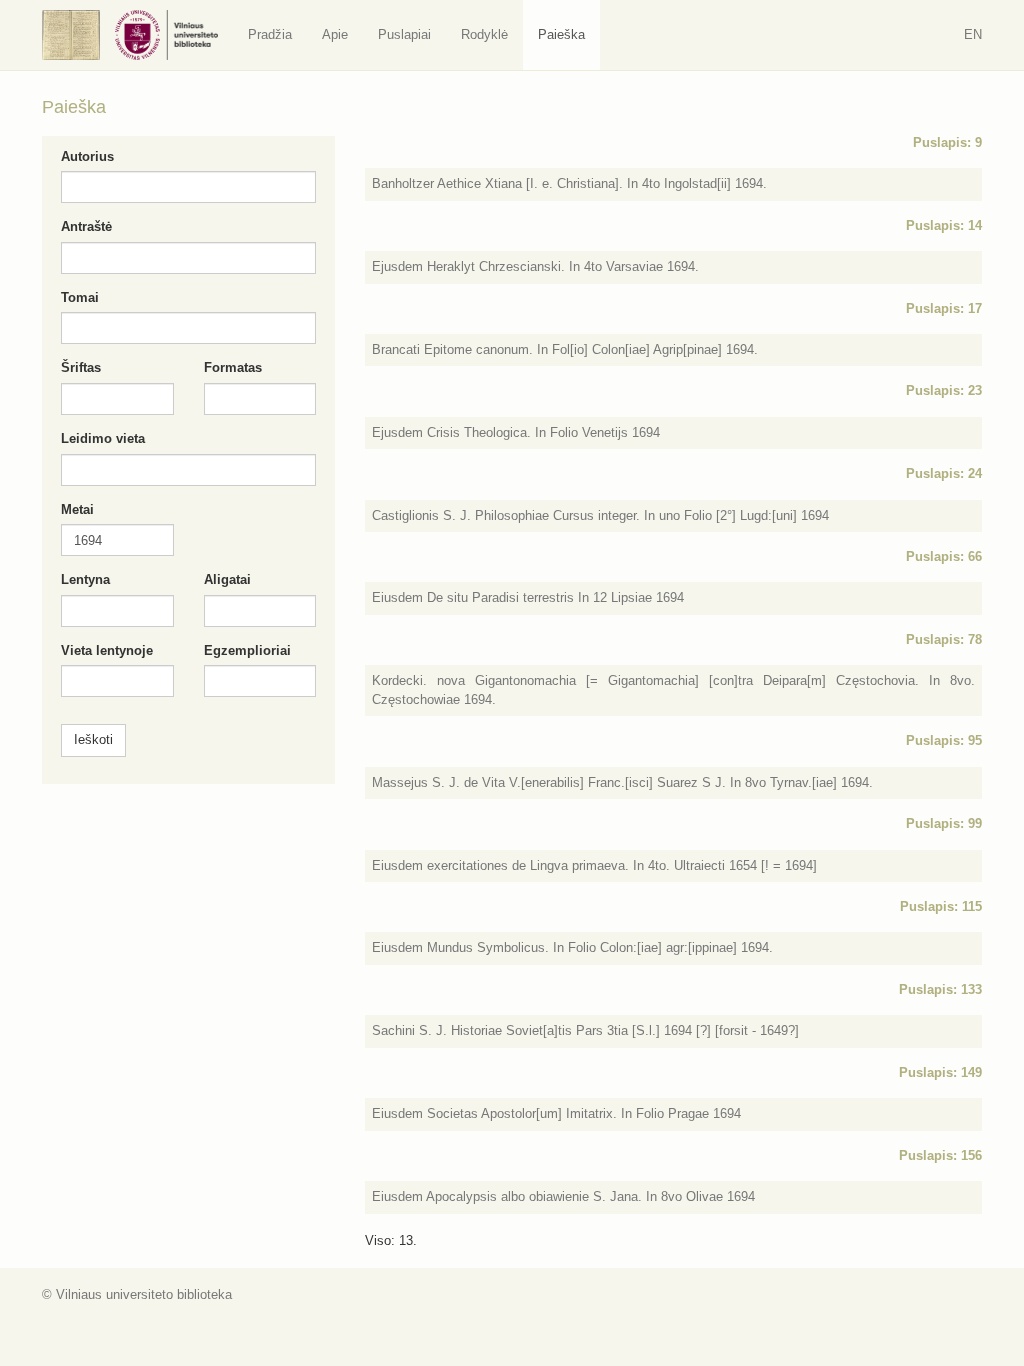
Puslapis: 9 (947, 142)
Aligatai (227, 579)
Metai (77, 509)
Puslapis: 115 (941, 906)
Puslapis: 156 (940, 1155)
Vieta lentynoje (107, 650)
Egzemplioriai (247, 650)
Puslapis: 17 (944, 308)
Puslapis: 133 (940, 989)
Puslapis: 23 (944, 390)
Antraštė (86, 226)
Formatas (233, 367)
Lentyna (85, 579)
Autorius (87, 156)
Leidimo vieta (103, 438)
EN (973, 34)
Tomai (80, 297)
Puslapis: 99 (944, 823)
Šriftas (81, 367)
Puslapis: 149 (940, 1072)
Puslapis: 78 (944, 639)
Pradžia (270, 34)
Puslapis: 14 (944, 225)
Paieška (561, 34)
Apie (335, 34)
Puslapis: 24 (944, 473)
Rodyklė (484, 34)
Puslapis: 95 (944, 740)
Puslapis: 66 (944, 556)
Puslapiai (404, 34)
